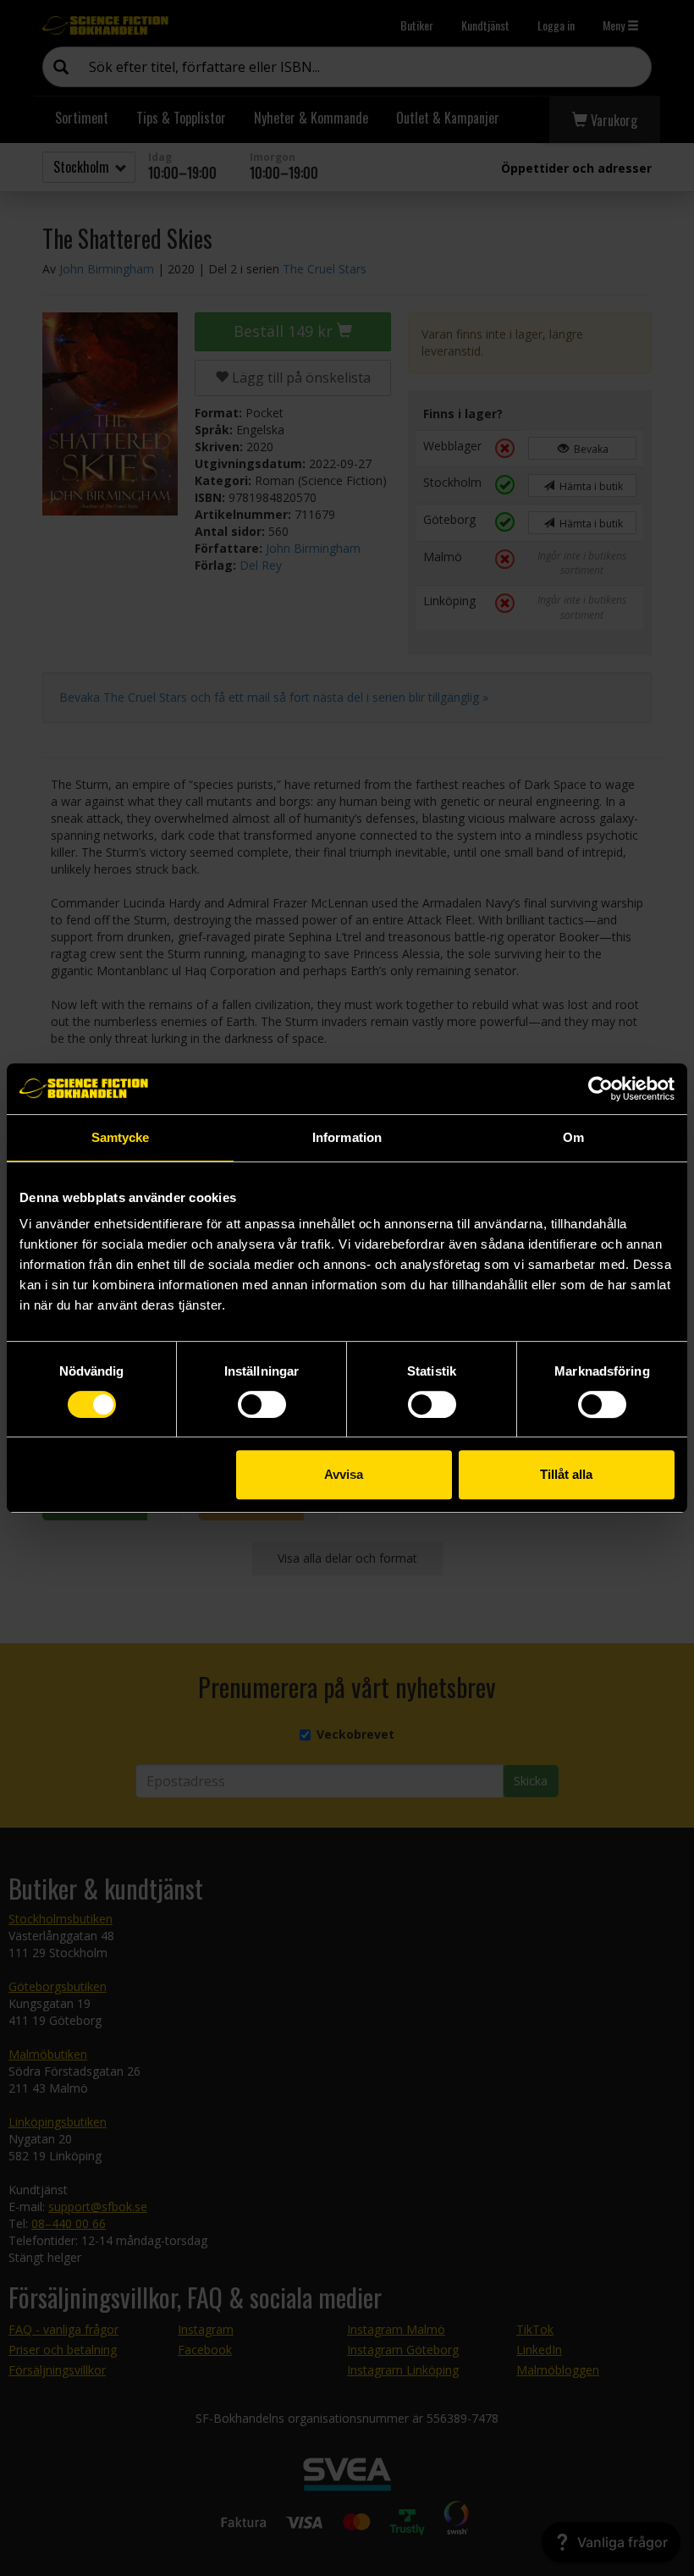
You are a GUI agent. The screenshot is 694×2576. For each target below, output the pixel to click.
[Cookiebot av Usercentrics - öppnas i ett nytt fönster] (600, 1089)
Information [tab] (347, 1137)
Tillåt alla (566, 1474)
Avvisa (344, 1474)
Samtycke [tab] (121, 1137)
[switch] (262, 1404)
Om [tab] (573, 1137)
